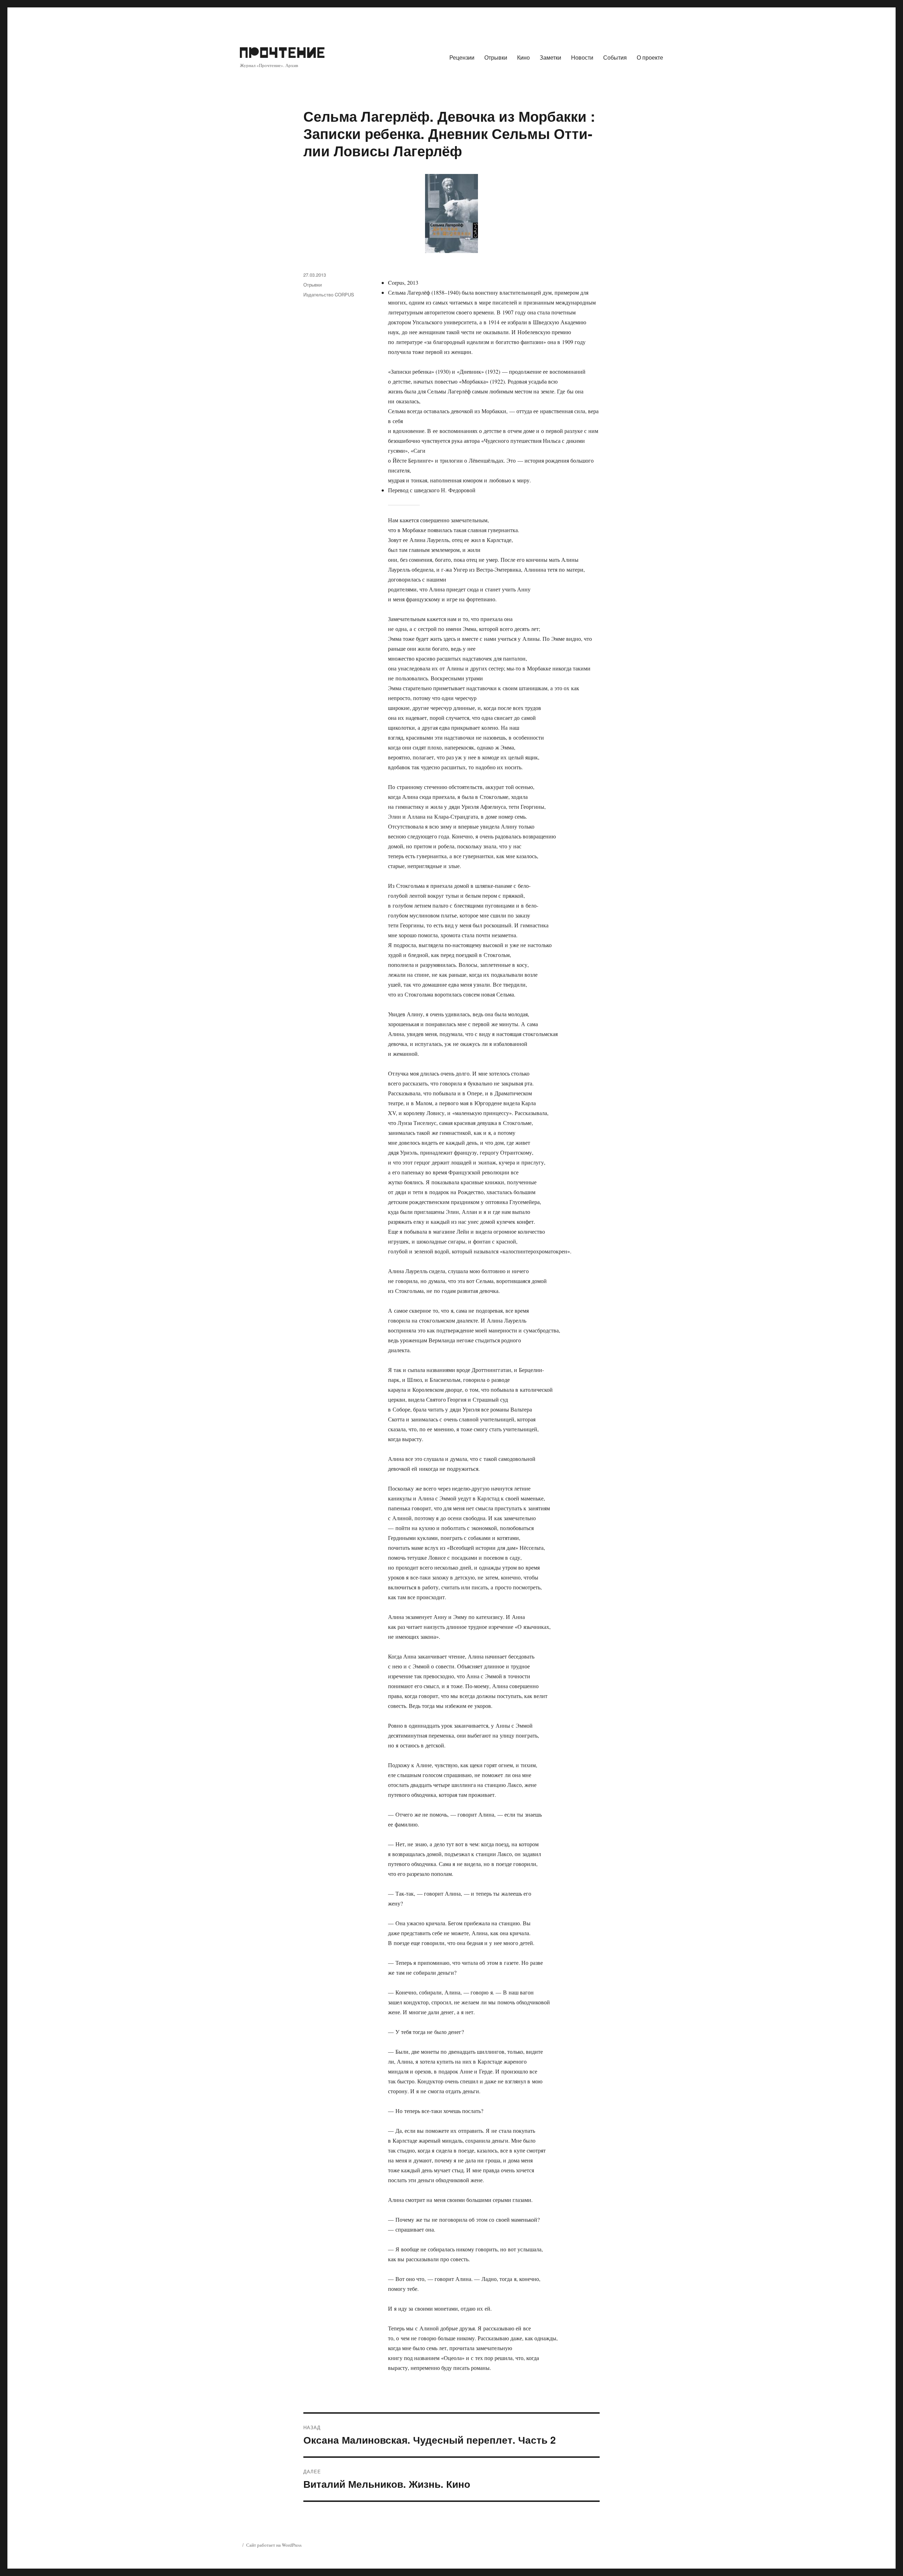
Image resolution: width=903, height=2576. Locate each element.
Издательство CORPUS (329, 294)
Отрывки (496, 57)
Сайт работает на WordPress (274, 2545)
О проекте (650, 57)
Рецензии (462, 57)
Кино (523, 57)
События (615, 57)
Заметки (550, 57)
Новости (582, 57)
